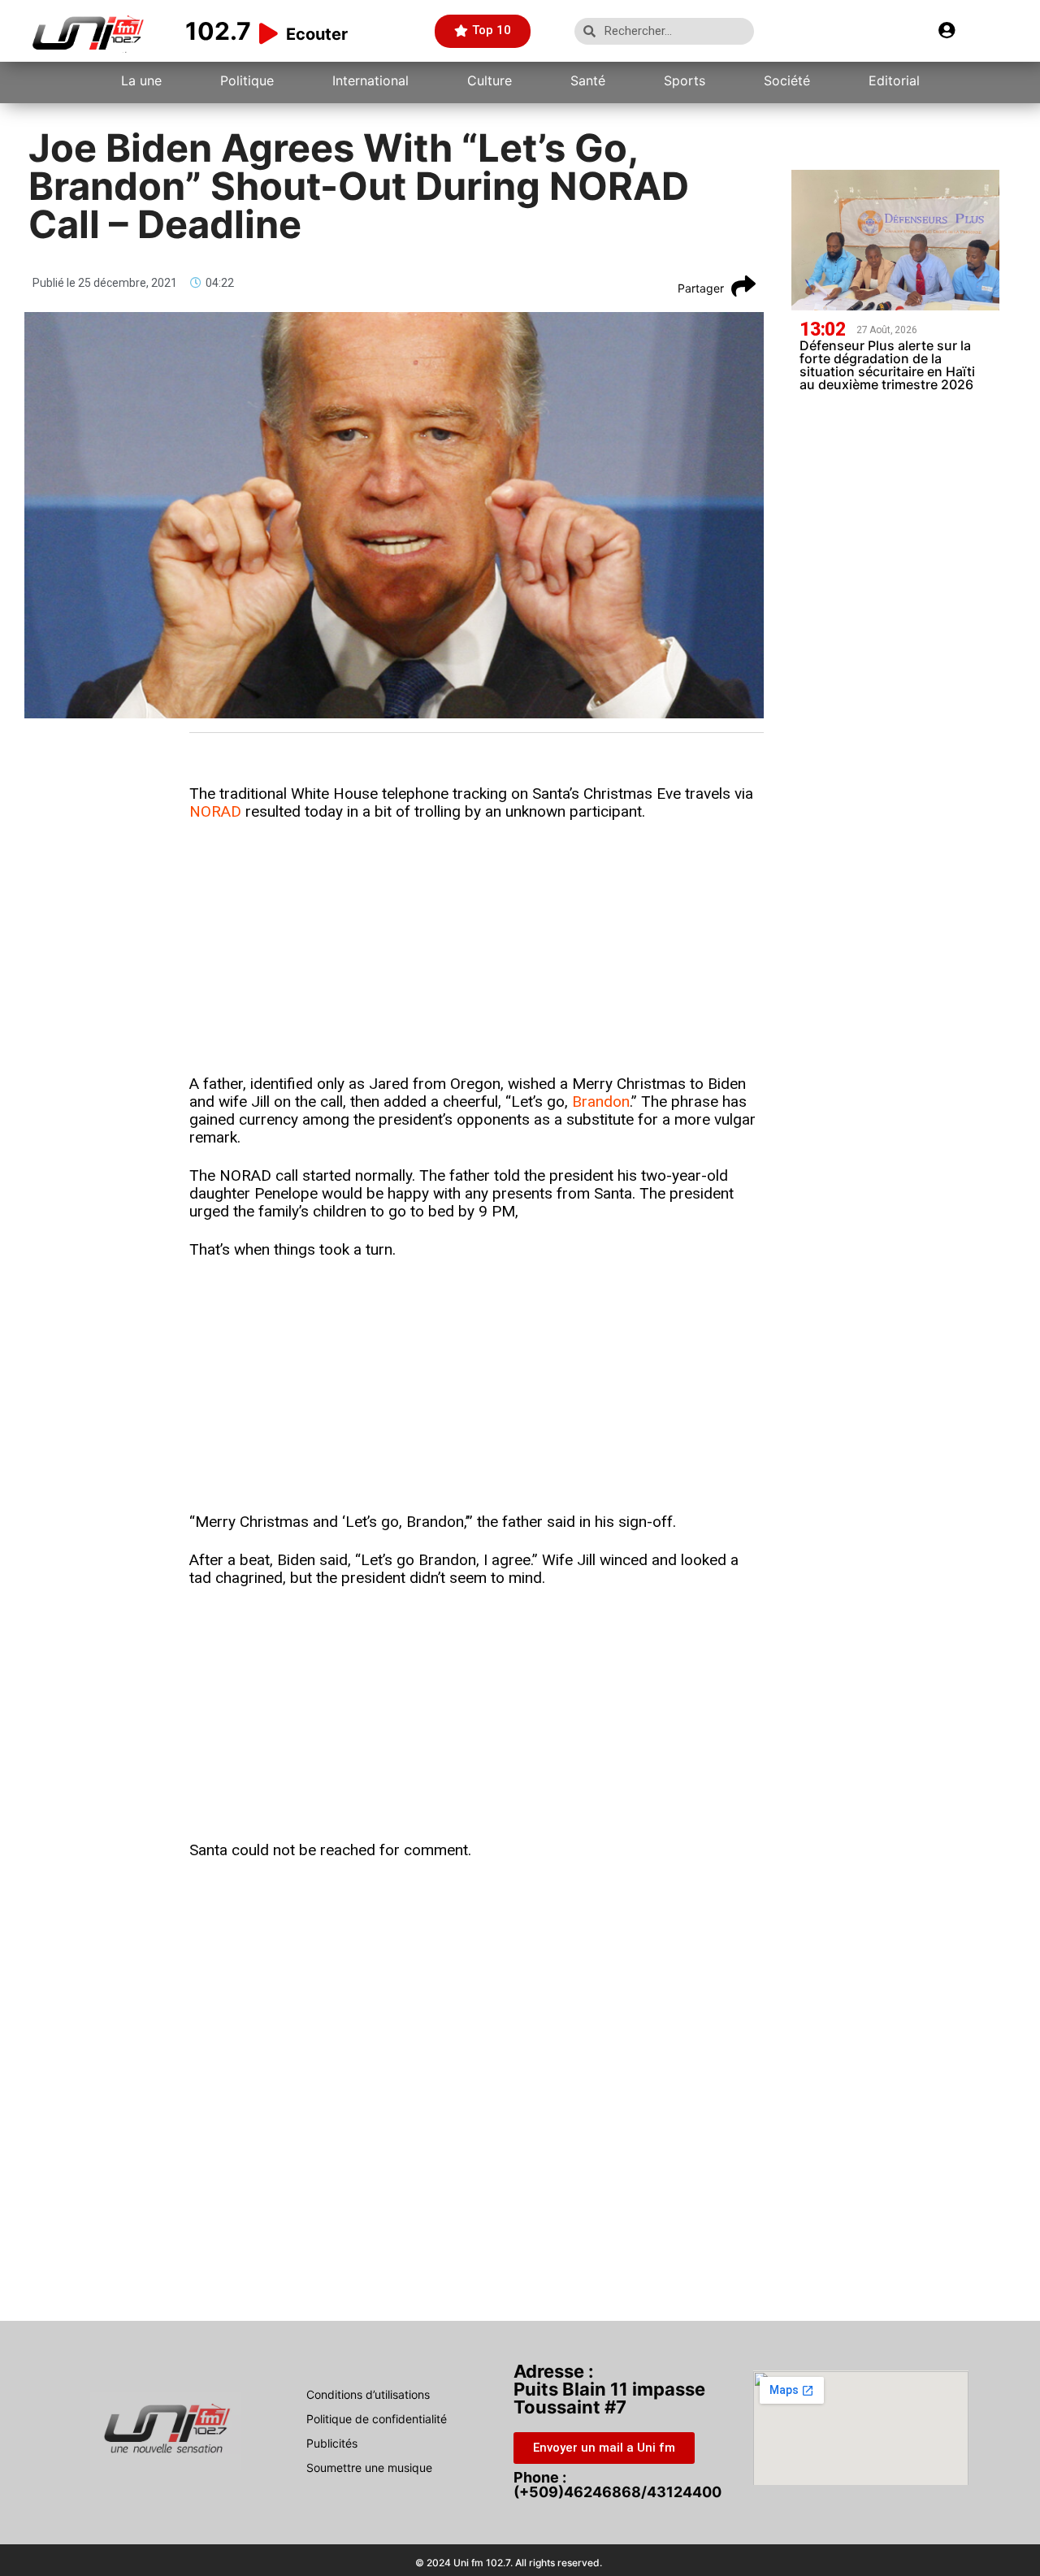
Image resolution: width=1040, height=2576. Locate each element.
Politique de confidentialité (377, 2419)
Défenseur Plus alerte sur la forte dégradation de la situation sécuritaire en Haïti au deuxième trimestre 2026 (887, 365)
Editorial (894, 80)
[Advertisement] (477, 955)
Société (787, 80)
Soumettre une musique (369, 2468)
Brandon (601, 1102)
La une (141, 80)
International (370, 80)
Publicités (332, 2443)
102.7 (218, 31)
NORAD (215, 811)
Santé (588, 80)
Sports (685, 80)
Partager (701, 288)
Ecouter (317, 34)
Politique (247, 80)
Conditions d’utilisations (368, 2394)
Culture (490, 80)
